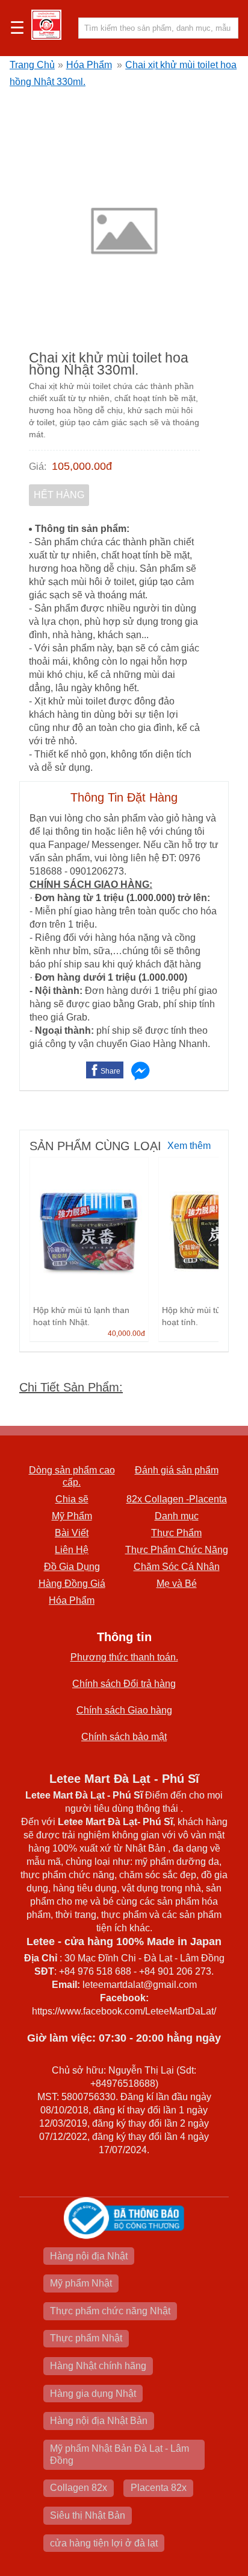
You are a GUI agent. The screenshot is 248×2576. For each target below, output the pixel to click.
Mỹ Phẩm (72, 1516)
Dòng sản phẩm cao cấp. (72, 1476)
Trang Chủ (32, 65)
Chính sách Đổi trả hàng (124, 1684)
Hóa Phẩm (89, 65)
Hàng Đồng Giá (72, 1584)
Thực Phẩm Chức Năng (177, 1550)
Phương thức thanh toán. (124, 1657)
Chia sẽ (72, 1499)
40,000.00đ (126, 1334)
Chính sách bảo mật (124, 1737)
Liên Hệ (72, 1550)
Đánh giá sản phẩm (177, 1470)
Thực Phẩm (176, 1533)
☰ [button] (17, 28)
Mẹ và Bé (177, 1584)
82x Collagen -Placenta (177, 1499)
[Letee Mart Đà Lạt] (46, 25)
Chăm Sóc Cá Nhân (177, 1567)
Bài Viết (72, 1533)
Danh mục (177, 1516)
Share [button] (110, 1071)
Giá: (38, 467)
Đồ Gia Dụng (72, 1567)
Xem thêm (189, 1146)
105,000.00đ (82, 466)
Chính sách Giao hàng (124, 1710)
